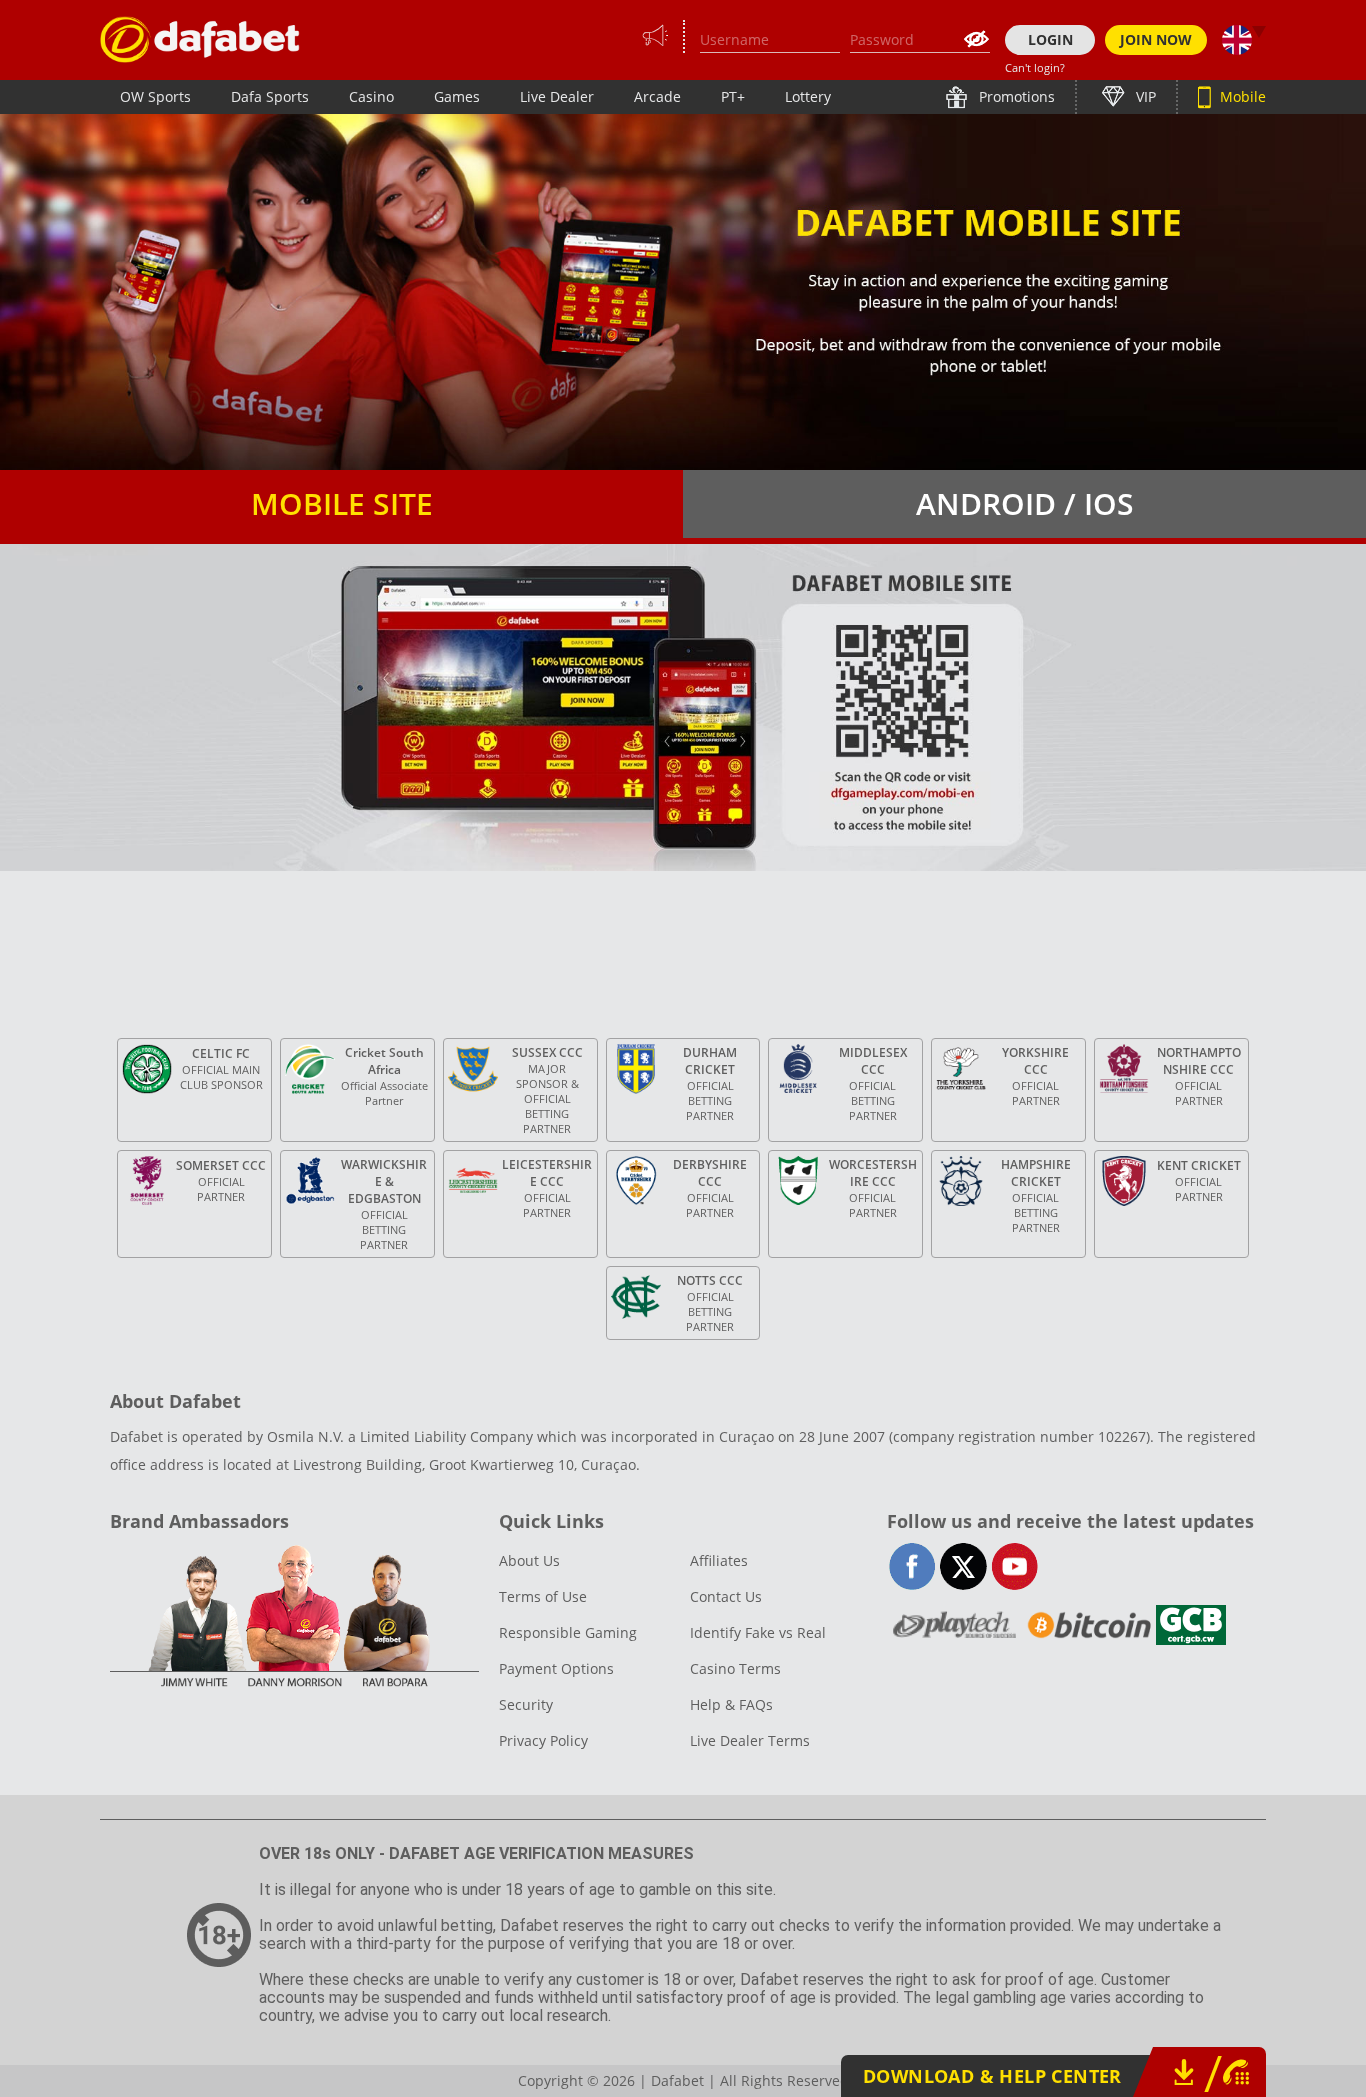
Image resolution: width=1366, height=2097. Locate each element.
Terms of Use (543, 1596)
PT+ (733, 96)
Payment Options (556, 1668)
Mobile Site (342, 503)
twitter (963, 1566)
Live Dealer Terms (750, 1740)
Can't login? (1035, 67)
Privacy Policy (543, 1740)
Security (526, 1704)
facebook (912, 1566)
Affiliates (719, 1560)
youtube (1014, 1566)
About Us (529, 1560)
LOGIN (1050, 39)
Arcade (657, 96)
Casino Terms (735, 1668)
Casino (371, 96)
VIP (1144, 96)
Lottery (808, 96)
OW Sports (155, 96)
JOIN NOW (1156, 39)
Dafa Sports (270, 96)
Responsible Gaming (568, 1632)
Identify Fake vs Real (758, 1632)
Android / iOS (1025, 503)
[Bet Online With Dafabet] (200, 39)
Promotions (1015, 96)
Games (457, 96)
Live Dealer (557, 96)
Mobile (1241, 96)
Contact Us (726, 1596)
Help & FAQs (731, 1704)
